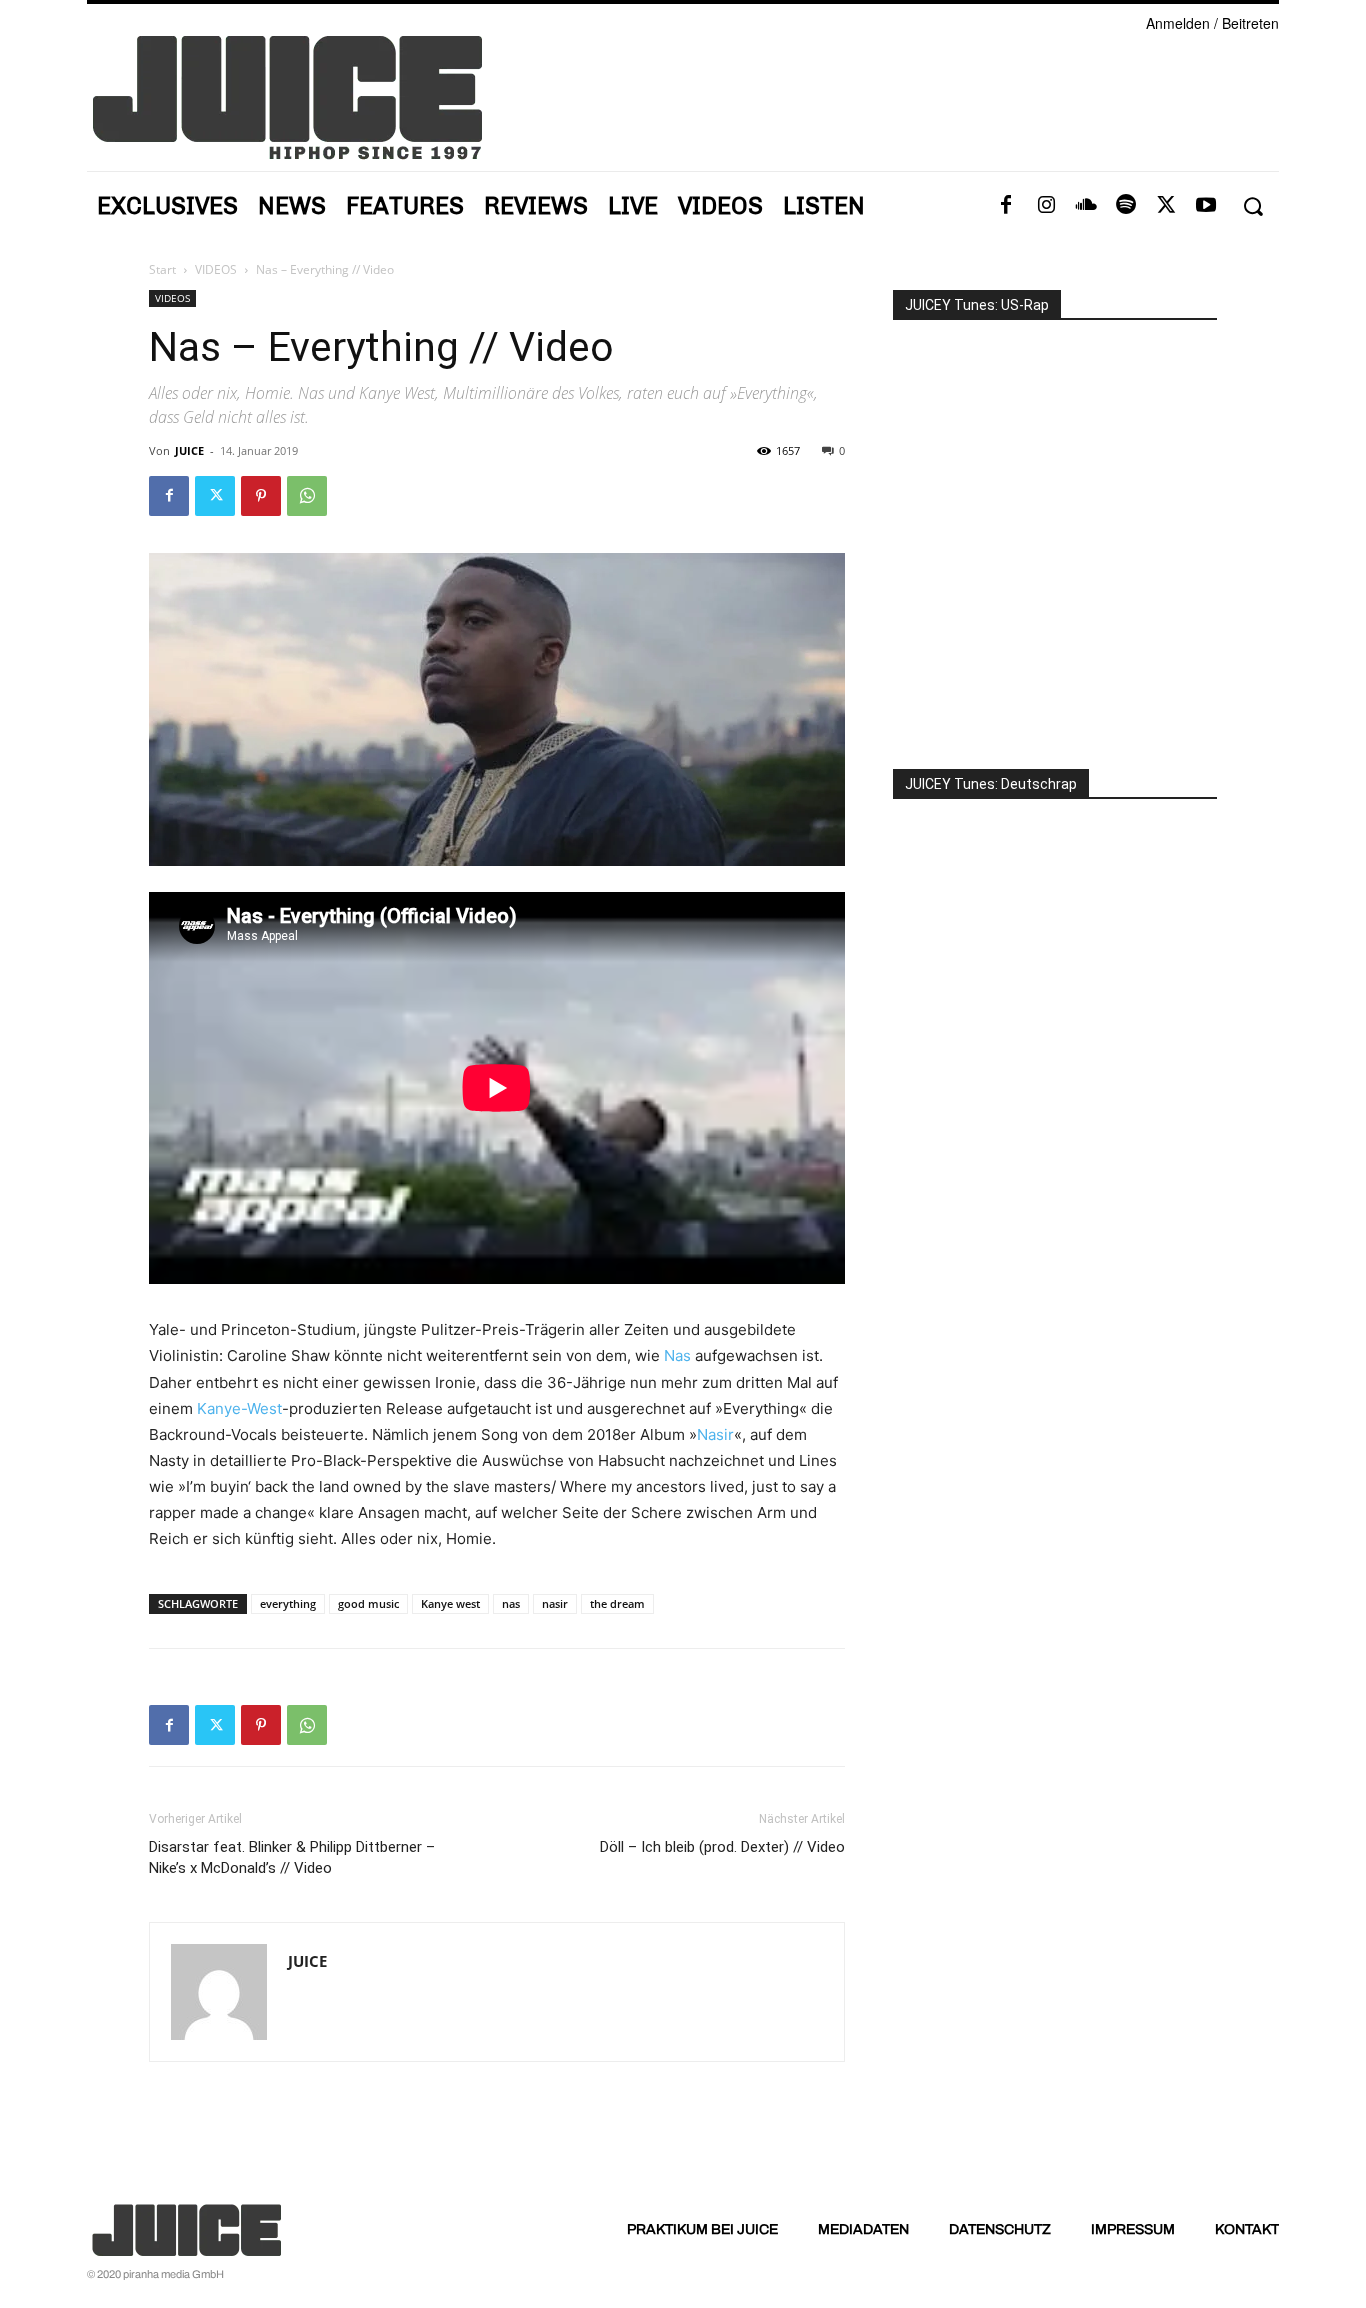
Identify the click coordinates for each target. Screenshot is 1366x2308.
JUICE (189, 450)
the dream (617, 1603)
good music (368, 1603)
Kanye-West (239, 1408)
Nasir (715, 1434)
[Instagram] (1046, 206)
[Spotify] (1126, 206)
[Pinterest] (261, 496)
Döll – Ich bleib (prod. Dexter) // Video (722, 1847)
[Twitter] (1166, 206)
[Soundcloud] (1086, 206)
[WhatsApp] (307, 496)
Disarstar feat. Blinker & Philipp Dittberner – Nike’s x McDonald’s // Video (292, 1857)
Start (162, 269)
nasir (555, 1603)
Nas (677, 1355)
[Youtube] (1206, 206)
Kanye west (450, 1603)
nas (511, 1603)
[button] (1252, 206)
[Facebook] (1006, 206)
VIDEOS (216, 269)
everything (288, 1603)
